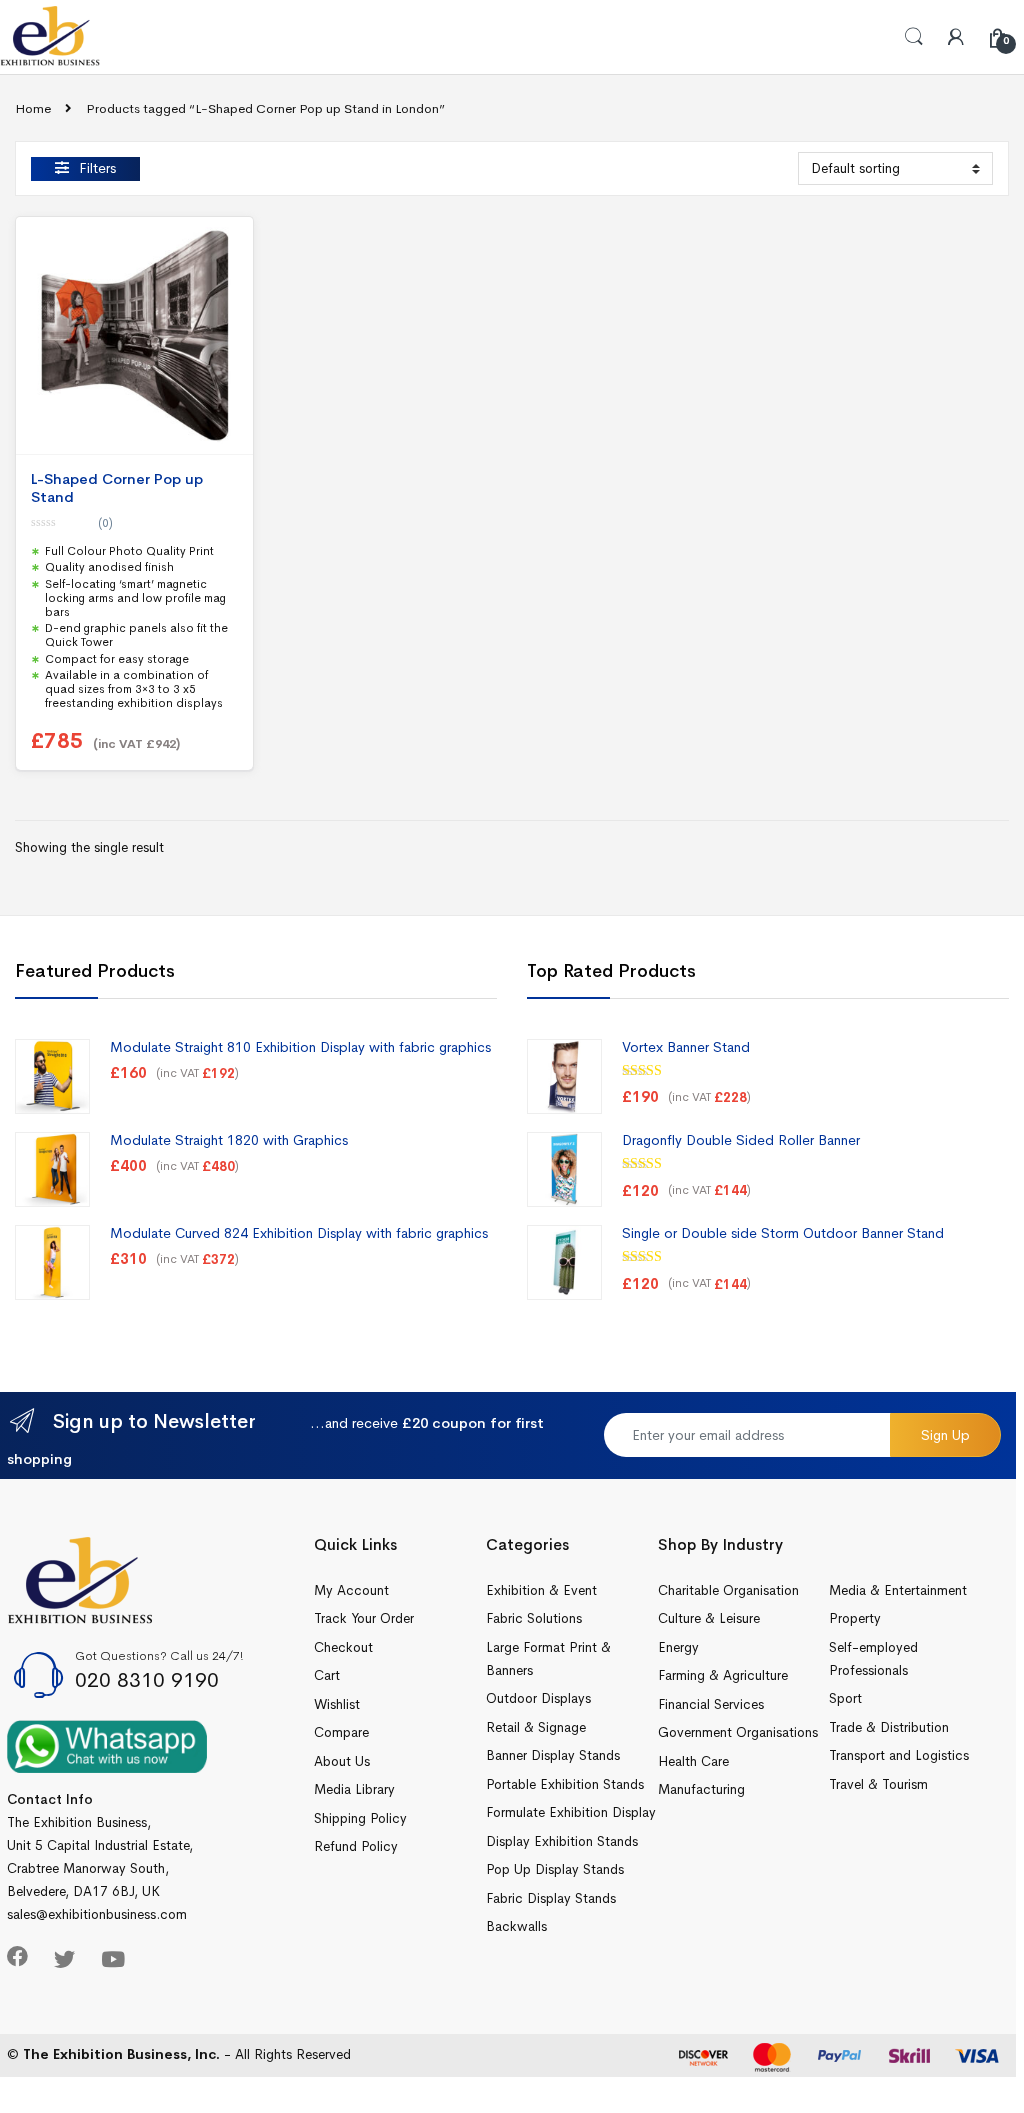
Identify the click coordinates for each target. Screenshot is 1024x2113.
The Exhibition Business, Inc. (121, 2054)
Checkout (343, 1647)
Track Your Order (364, 1618)
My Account (351, 1590)
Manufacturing (701, 1789)
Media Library (354, 1789)
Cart (327, 1675)
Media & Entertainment (898, 1590)
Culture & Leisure (709, 1618)
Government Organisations (738, 1732)
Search (914, 37)
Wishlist (337, 1704)
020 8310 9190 (147, 1679)
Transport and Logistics (899, 1755)
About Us (342, 1761)
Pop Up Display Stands (555, 1869)
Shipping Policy (360, 1818)
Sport (845, 1698)
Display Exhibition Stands (562, 1841)
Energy (678, 1647)
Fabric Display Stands (551, 1898)
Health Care (693, 1761)
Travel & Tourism (878, 1784)
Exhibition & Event (541, 1590)
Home (33, 108)
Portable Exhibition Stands (565, 1784)
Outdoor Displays (538, 1698)
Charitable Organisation (728, 1590)
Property (855, 1618)
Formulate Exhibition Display (571, 1812)
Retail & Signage (536, 1727)
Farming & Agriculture (723, 1675)
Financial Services (711, 1704)
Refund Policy (356, 1846)
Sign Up (945, 1435)
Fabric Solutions (534, 1618)
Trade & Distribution (889, 1727)
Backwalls (516, 1926)
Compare (341, 1732)
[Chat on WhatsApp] (107, 1745)
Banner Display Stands (553, 1755)
